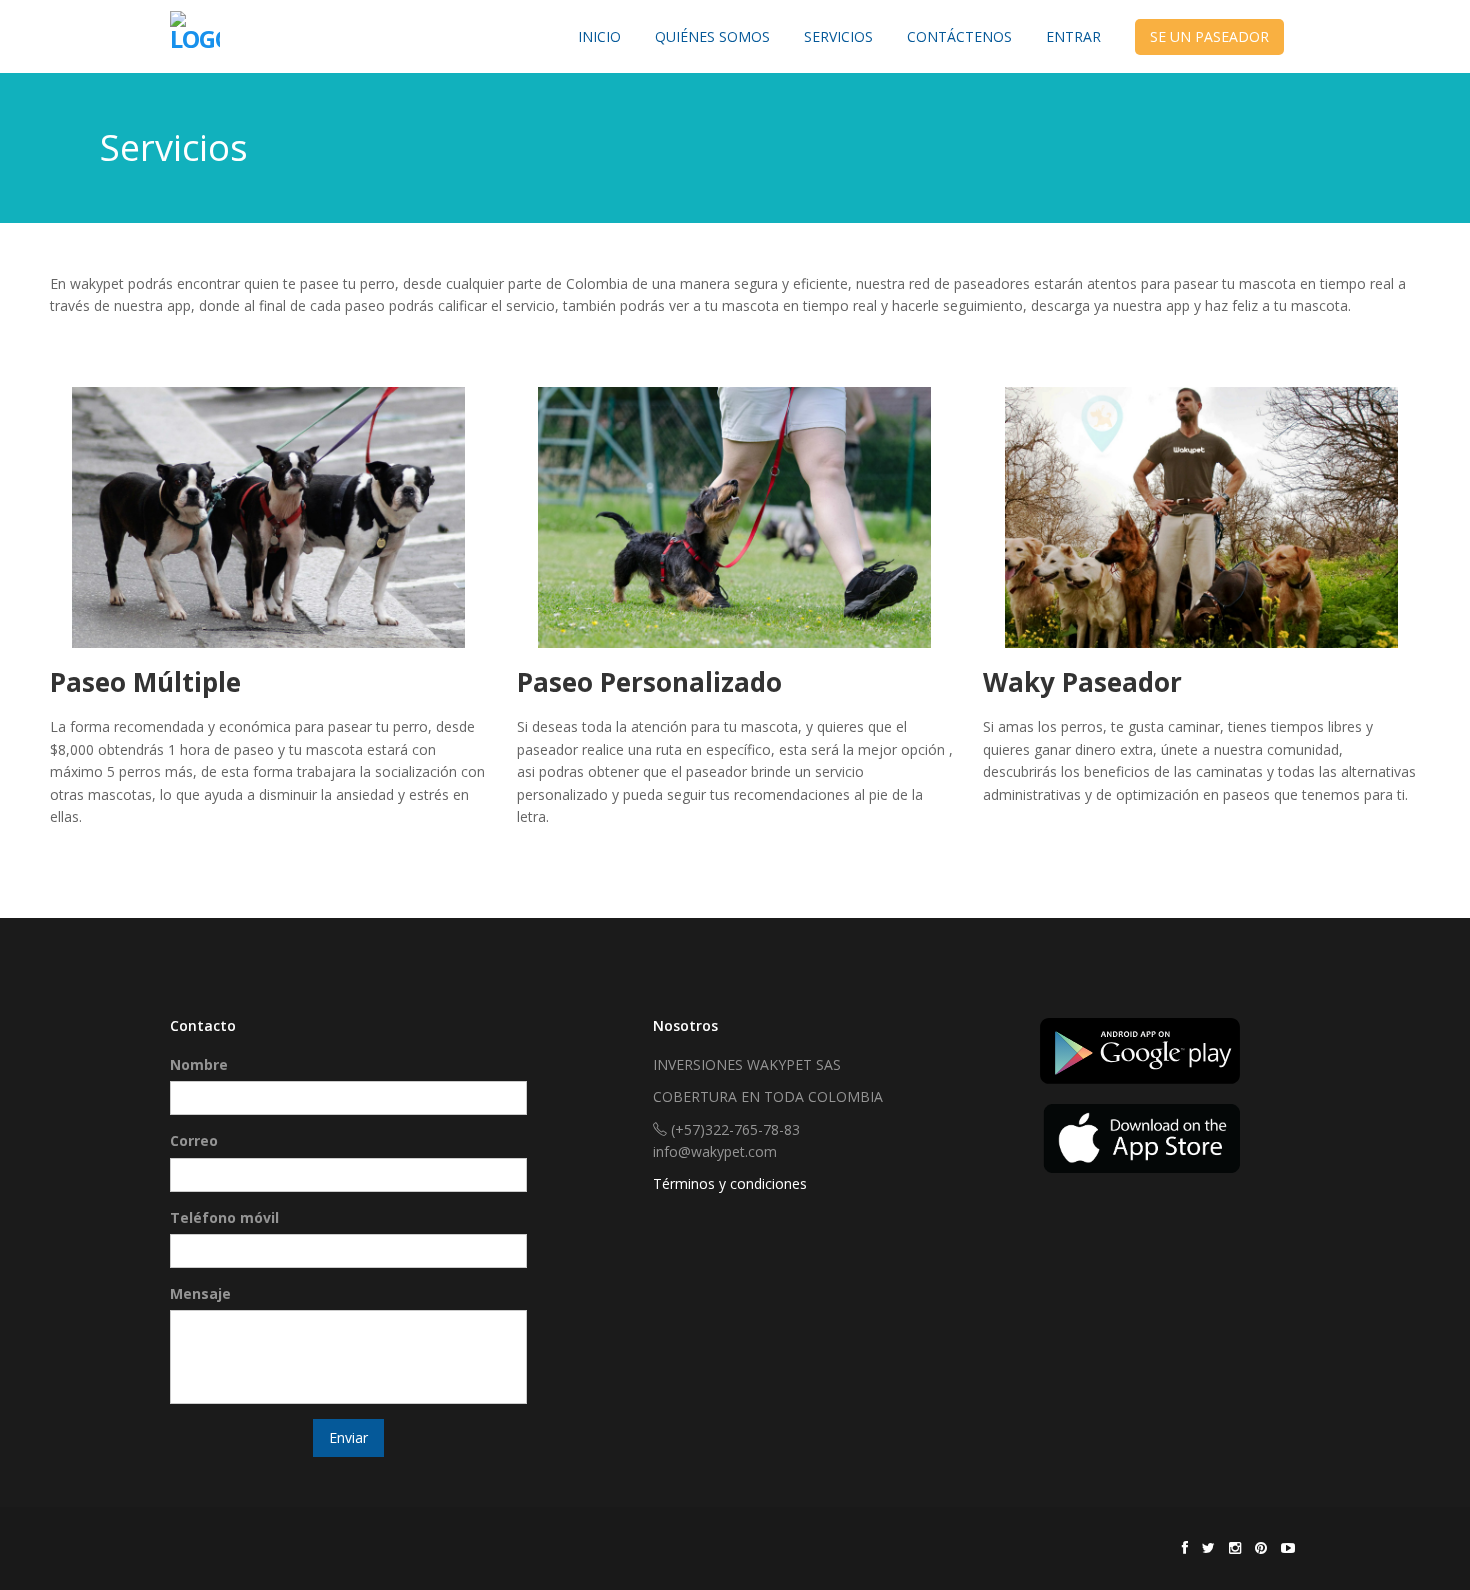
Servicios (838, 36)
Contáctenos (959, 36)
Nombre (199, 1064)
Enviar (348, 1437)
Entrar (1073, 36)
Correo (194, 1140)
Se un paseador (1209, 36)
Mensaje (200, 1293)
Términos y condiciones (730, 1183)
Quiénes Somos (712, 36)
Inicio (599, 36)
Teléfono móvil (224, 1217)
